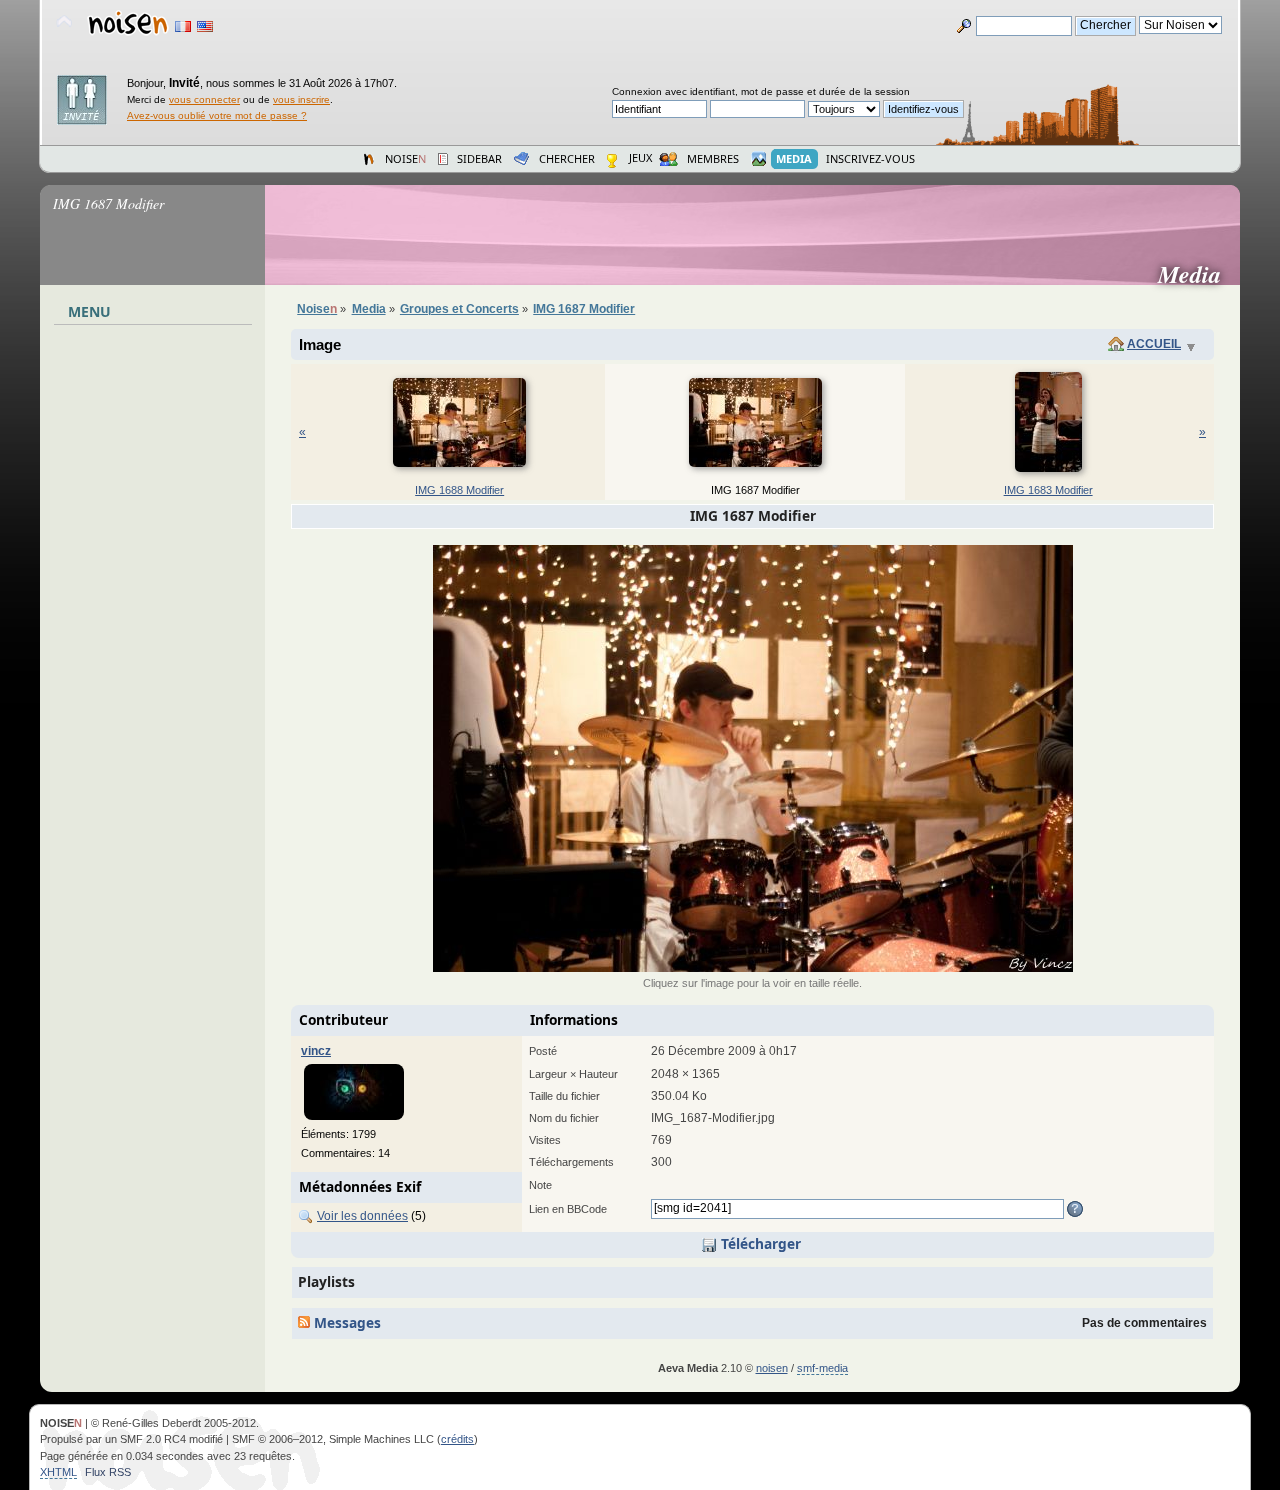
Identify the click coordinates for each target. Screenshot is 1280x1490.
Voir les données (362, 1216)
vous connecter (204, 99)
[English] (205, 26)
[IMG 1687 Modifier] (753, 968)
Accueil (1154, 344)
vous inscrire (301, 99)
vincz (316, 1051)
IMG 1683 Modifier (1048, 490)
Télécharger (759, 1243)
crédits (457, 1439)
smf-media (822, 1368)
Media (1197, 274)
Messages (345, 1322)
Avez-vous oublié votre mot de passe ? (217, 115)
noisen (772, 1368)
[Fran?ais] (183, 26)
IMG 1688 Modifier (459, 490)
